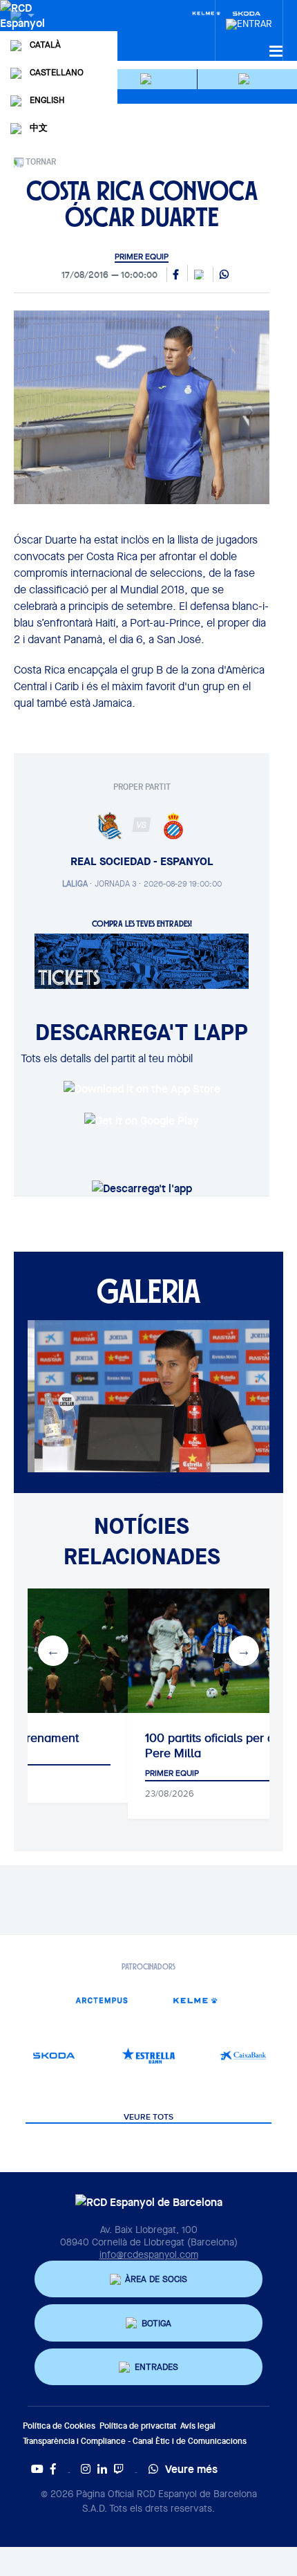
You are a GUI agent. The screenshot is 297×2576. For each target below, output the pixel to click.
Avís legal (198, 2426)
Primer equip (142, 257)
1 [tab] (138, 1483)
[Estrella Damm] (149, 2056)
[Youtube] (37, 2469)
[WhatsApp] (224, 275)
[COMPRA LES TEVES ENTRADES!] (142, 960)
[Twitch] (119, 2469)
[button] (148, 79)
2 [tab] (159, 1483)
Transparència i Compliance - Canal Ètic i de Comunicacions (135, 2441)
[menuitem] (249, 20)
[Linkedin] (102, 2469)
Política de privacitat (138, 2426)
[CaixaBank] (243, 2056)
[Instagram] (86, 2469)
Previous (53, 1651)
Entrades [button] (156, 2367)
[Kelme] (207, 12)
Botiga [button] (156, 2323)
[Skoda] (54, 2056)
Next (244, 1651)
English (47, 100)
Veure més (191, 2469)
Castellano (57, 72)
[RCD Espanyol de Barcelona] (24, 29)
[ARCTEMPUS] (101, 2000)
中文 (39, 128)
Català (45, 45)
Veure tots (148, 2118)
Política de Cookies (59, 2426)
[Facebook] (53, 2469)
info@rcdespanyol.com (149, 2254)
